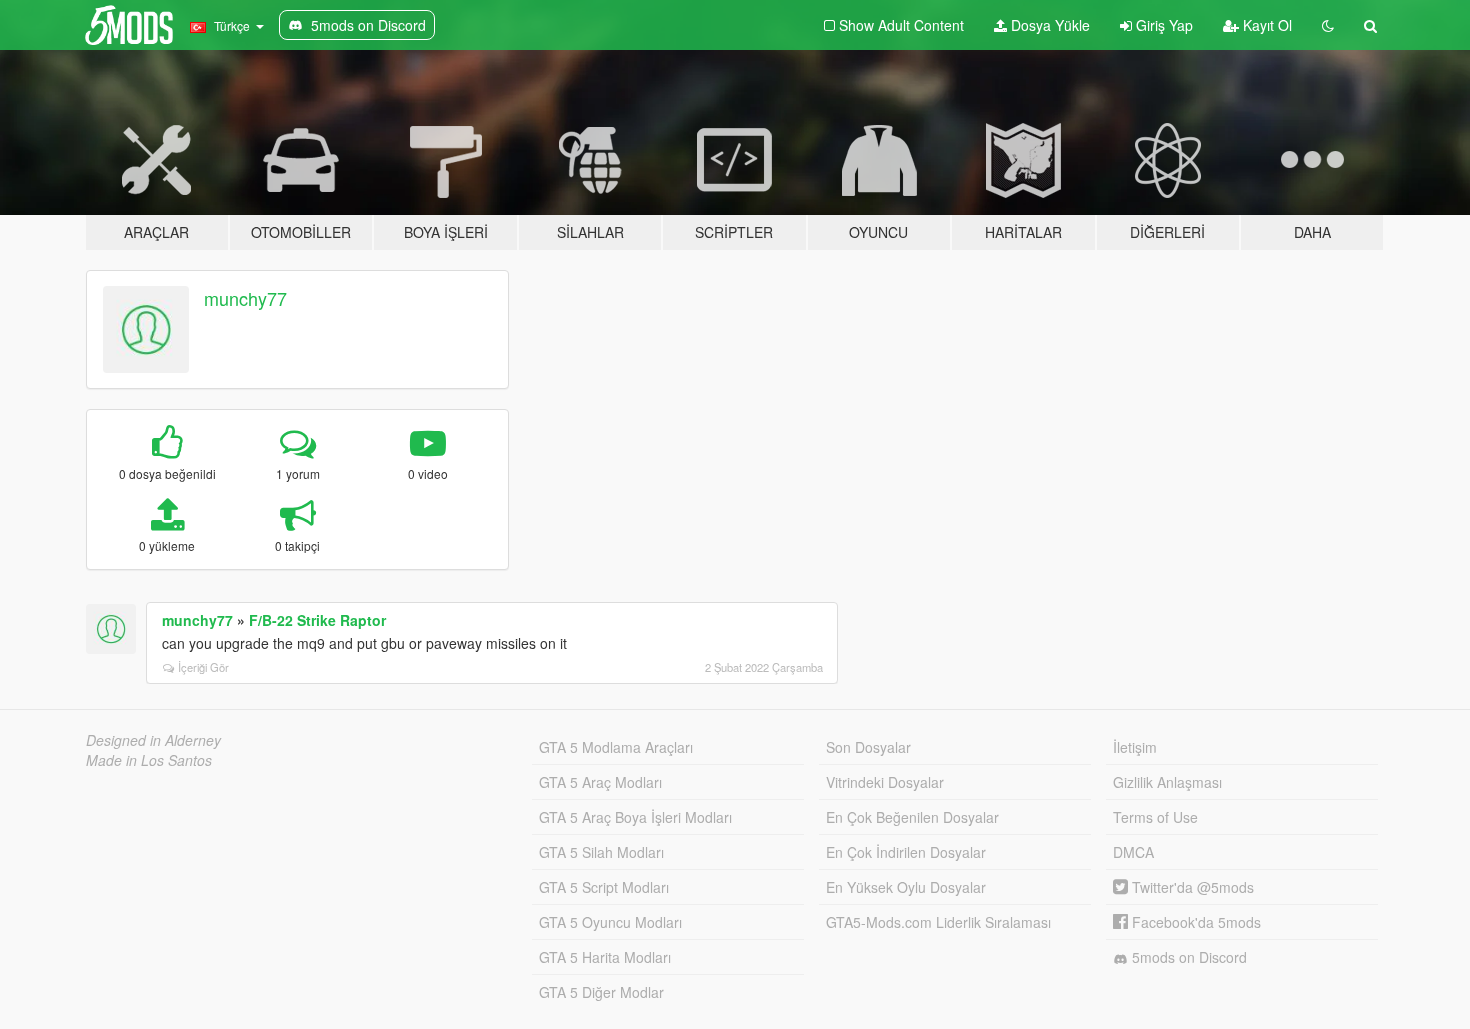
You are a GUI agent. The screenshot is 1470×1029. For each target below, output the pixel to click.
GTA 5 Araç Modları (600, 782)
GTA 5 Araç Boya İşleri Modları (635, 817)
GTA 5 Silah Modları (601, 852)
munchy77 (245, 298)
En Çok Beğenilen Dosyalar (912, 817)
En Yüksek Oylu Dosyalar (906, 887)
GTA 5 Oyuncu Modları (610, 922)
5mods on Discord (1187, 957)
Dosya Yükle (1048, 25)
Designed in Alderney (153, 740)
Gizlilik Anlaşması (1167, 782)
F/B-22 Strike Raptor (317, 620)
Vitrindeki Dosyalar (885, 782)
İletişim (1135, 747)
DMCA (1133, 852)
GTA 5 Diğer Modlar (601, 992)
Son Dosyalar (868, 747)
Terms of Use (1155, 817)
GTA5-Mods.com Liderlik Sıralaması (938, 922)
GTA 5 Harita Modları (605, 957)
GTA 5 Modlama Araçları (616, 747)
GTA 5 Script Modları (604, 887)
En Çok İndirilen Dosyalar (906, 852)
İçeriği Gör (203, 667)
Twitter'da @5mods (1191, 887)
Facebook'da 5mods (1194, 922)
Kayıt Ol (1265, 25)
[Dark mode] (1328, 25)
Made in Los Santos (149, 760)
